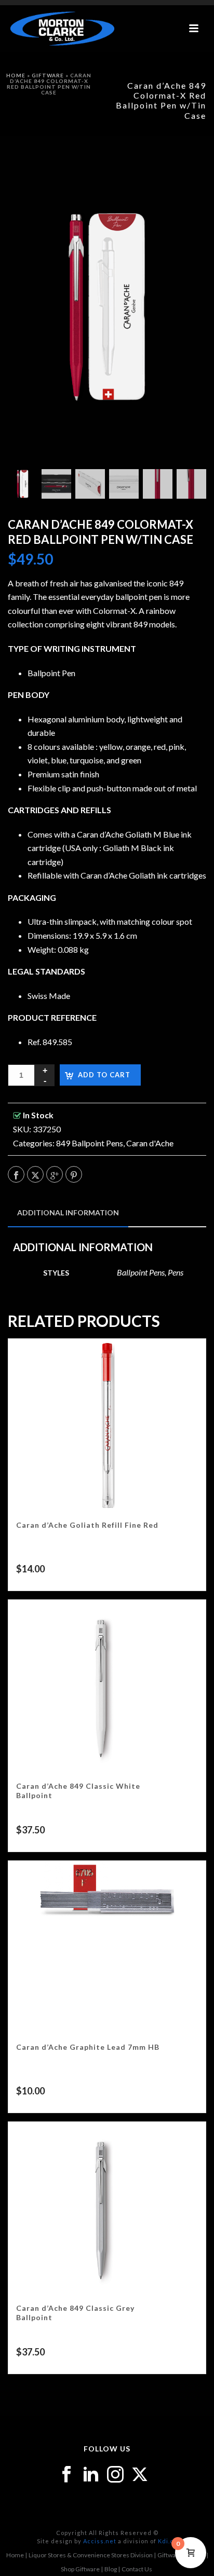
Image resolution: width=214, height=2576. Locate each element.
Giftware (48, 75)
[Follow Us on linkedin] (91, 2475)
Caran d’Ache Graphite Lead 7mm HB (88, 2047)
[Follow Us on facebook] (66, 2475)
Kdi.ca (168, 2541)
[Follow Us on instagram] (115, 2475)
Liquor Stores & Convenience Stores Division (91, 2555)
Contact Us (137, 2569)
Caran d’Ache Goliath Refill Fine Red (87, 1525)
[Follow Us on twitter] (140, 2475)
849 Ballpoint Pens (90, 1143)
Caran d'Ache (150, 1143)
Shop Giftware (80, 2569)
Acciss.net (100, 2541)
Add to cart (104, 1075)
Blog (111, 2569)
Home (16, 75)
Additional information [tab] (68, 1212)
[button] (185, 170)
